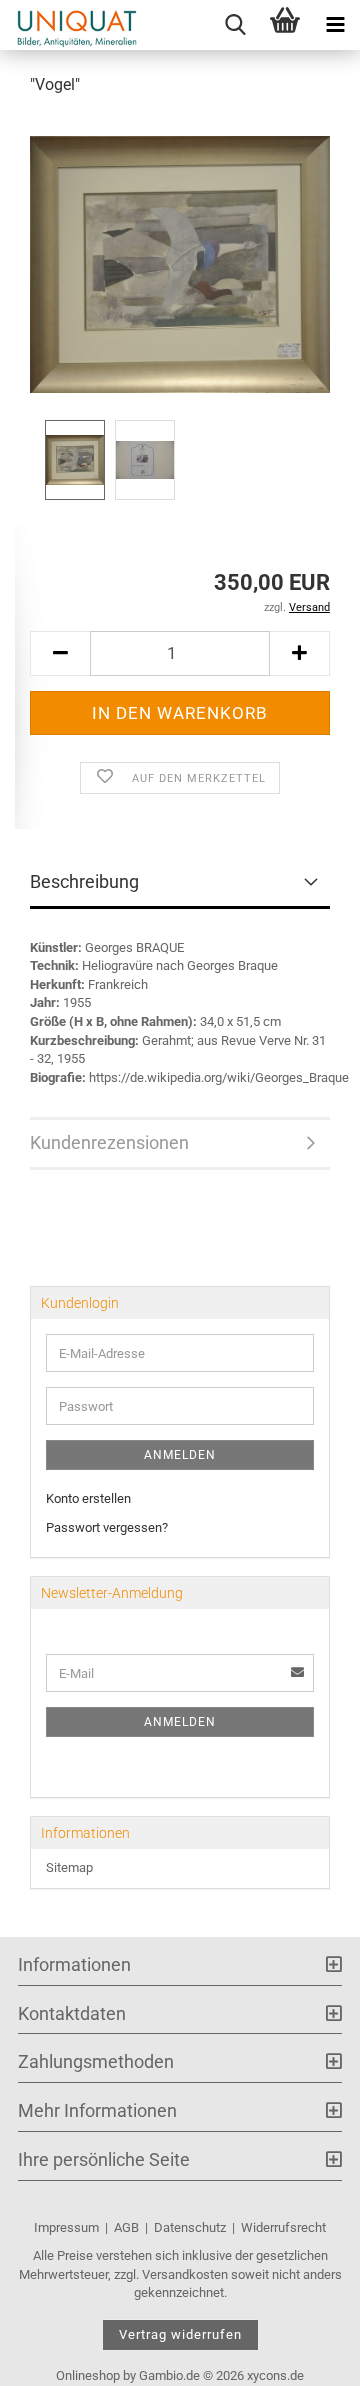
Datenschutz (190, 2227)
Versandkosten (185, 2274)
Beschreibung (84, 881)
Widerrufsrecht (283, 2227)
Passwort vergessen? (107, 1527)
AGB (126, 2227)
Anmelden (180, 1455)
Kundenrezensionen (109, 1142)
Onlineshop (88, 2375)
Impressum (66, 2227)
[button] (60, 653)
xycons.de (275, 2375)
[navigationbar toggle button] (335, 25)
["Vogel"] (180, 263)
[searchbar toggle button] (235, 25)
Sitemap (69, 1867)
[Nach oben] (305, 2356)
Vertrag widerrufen (180, 2334)
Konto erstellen (88, 1498)
